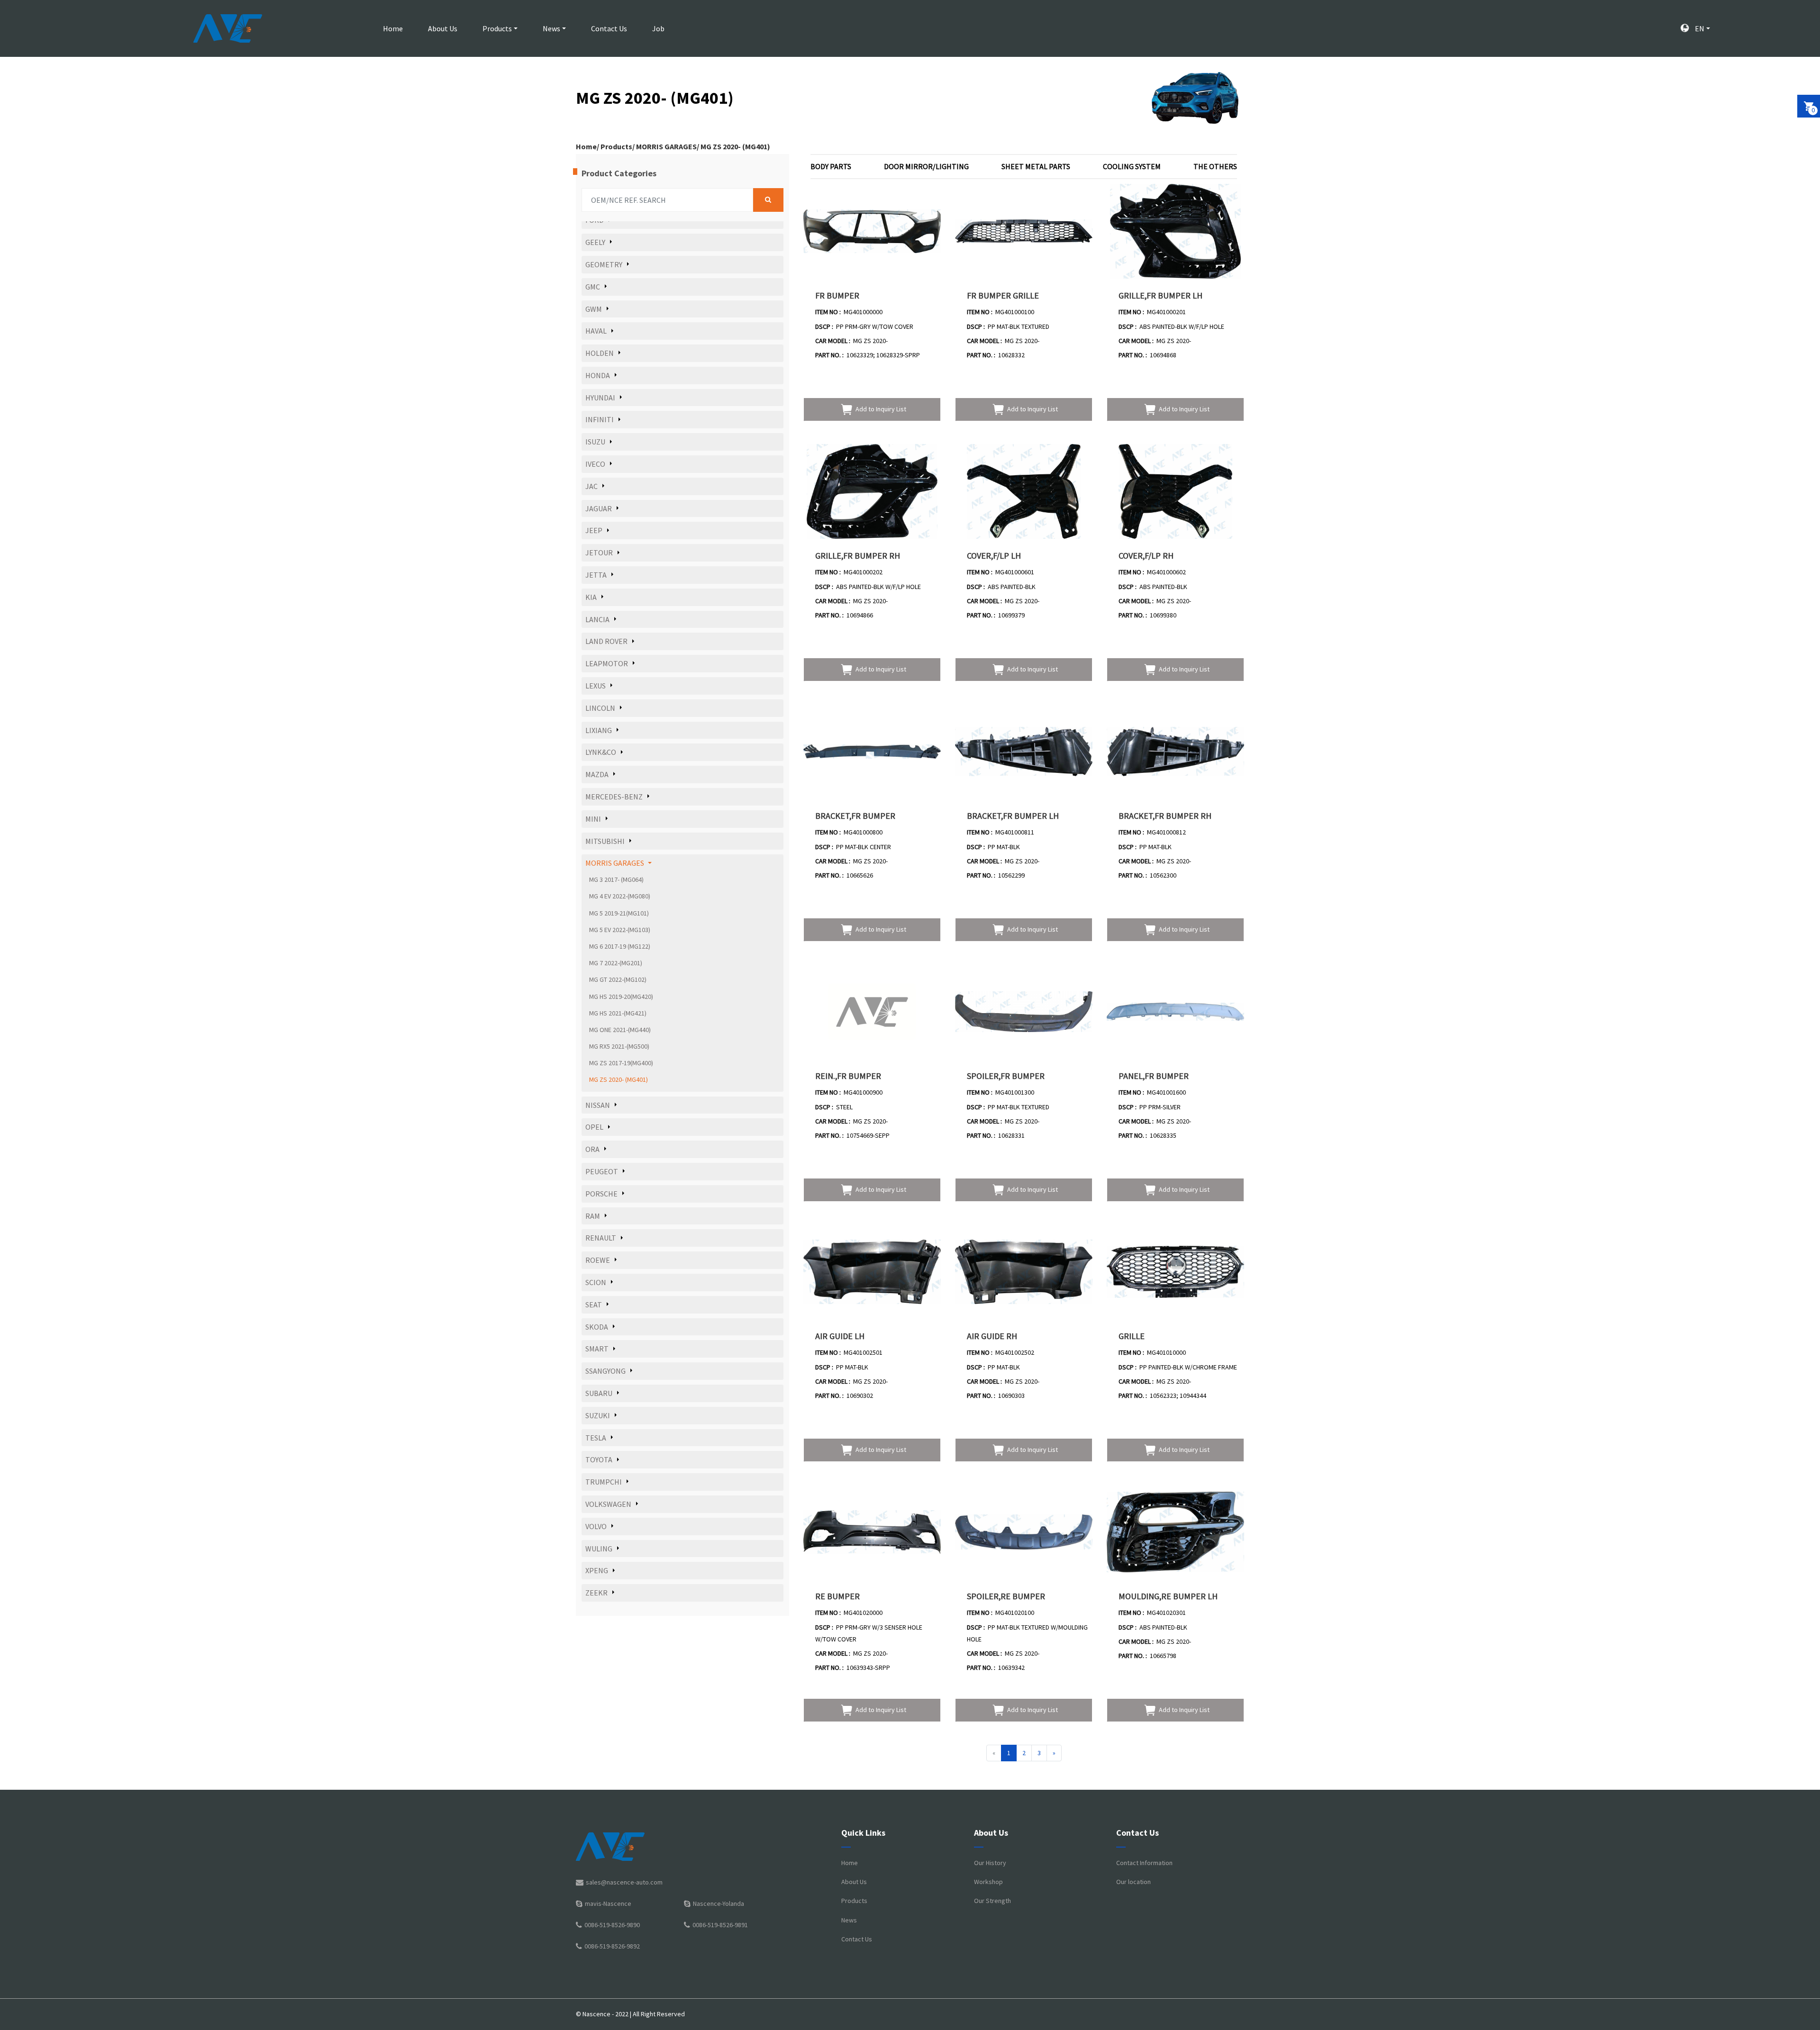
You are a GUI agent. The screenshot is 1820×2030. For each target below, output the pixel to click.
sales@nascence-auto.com (624, 1882)
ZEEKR (596, 1593)
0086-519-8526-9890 (612, 1925)
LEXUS (596, 686)
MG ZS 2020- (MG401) (735, 146)
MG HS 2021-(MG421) (618, 1013)
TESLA (596, 1438)
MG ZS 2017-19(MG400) (621, 1063)
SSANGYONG (605, 1371)
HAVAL (596, 331)
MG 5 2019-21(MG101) (619, 913)
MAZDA (597, 774)
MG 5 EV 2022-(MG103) (620, 930)
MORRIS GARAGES (666, 146)
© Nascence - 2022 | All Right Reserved (630, 2014)
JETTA (596, 575)
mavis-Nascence (608, 1903)
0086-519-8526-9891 (720, 1925)
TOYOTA (599, 1459)
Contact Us (609, 28)
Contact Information (1144, 1863)
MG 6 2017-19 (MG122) (620, 946)
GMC (593, 287)
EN (1699, 28)
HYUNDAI (600, 398)
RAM (593, 1216)
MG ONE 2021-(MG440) (620, 1030)
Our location (1133, 1882)
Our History (990, 1863)
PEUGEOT (602, 1171)
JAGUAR (599, 508)
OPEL (594, 1127)
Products (497, 28)
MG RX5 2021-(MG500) (619, 1046)
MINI (593, 819)
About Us (443, 28)
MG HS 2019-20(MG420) (621, 997)
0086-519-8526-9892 (612, 1946)
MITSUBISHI (605, 841)
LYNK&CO (601, 752)
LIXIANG (599, 730)
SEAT (594, 1305)
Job (658, 28)
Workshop (988, 1882)
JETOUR (599, 553)
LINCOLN (600, 708)
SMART (597, 1349)
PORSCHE (601, 1194)
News (551, 28)
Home (393, 28)
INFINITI (600, 419)
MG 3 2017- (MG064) (616, 879)
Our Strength (992, 1901)
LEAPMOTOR (607, 663)
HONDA (598, 375)
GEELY (595, 242)
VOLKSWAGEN (608, 1504)
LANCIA (597, 619)
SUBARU (599, 1393)
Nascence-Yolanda (719, 1903)
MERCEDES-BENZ (614, 797)
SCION (596, 1282)
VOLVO (596, 1526)
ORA (592, 1149)
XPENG (597, 1570)
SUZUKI (598, 1415)
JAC (591, 486)
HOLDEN (600, 353)
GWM (594, 309)
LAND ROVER (606, 641)
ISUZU (595, 442)
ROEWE (598, 1260)
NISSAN (598, 1105)
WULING (599, 1549)
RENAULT (601, 1238)
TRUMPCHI (604, 1482)
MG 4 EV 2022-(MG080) (620, 896)
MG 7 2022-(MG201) (616, 963)
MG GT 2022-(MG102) (618, 979)
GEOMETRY (604, 264)
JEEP (594, 530)
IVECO (595, 464)
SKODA (597, 1327)
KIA (591, 597)
